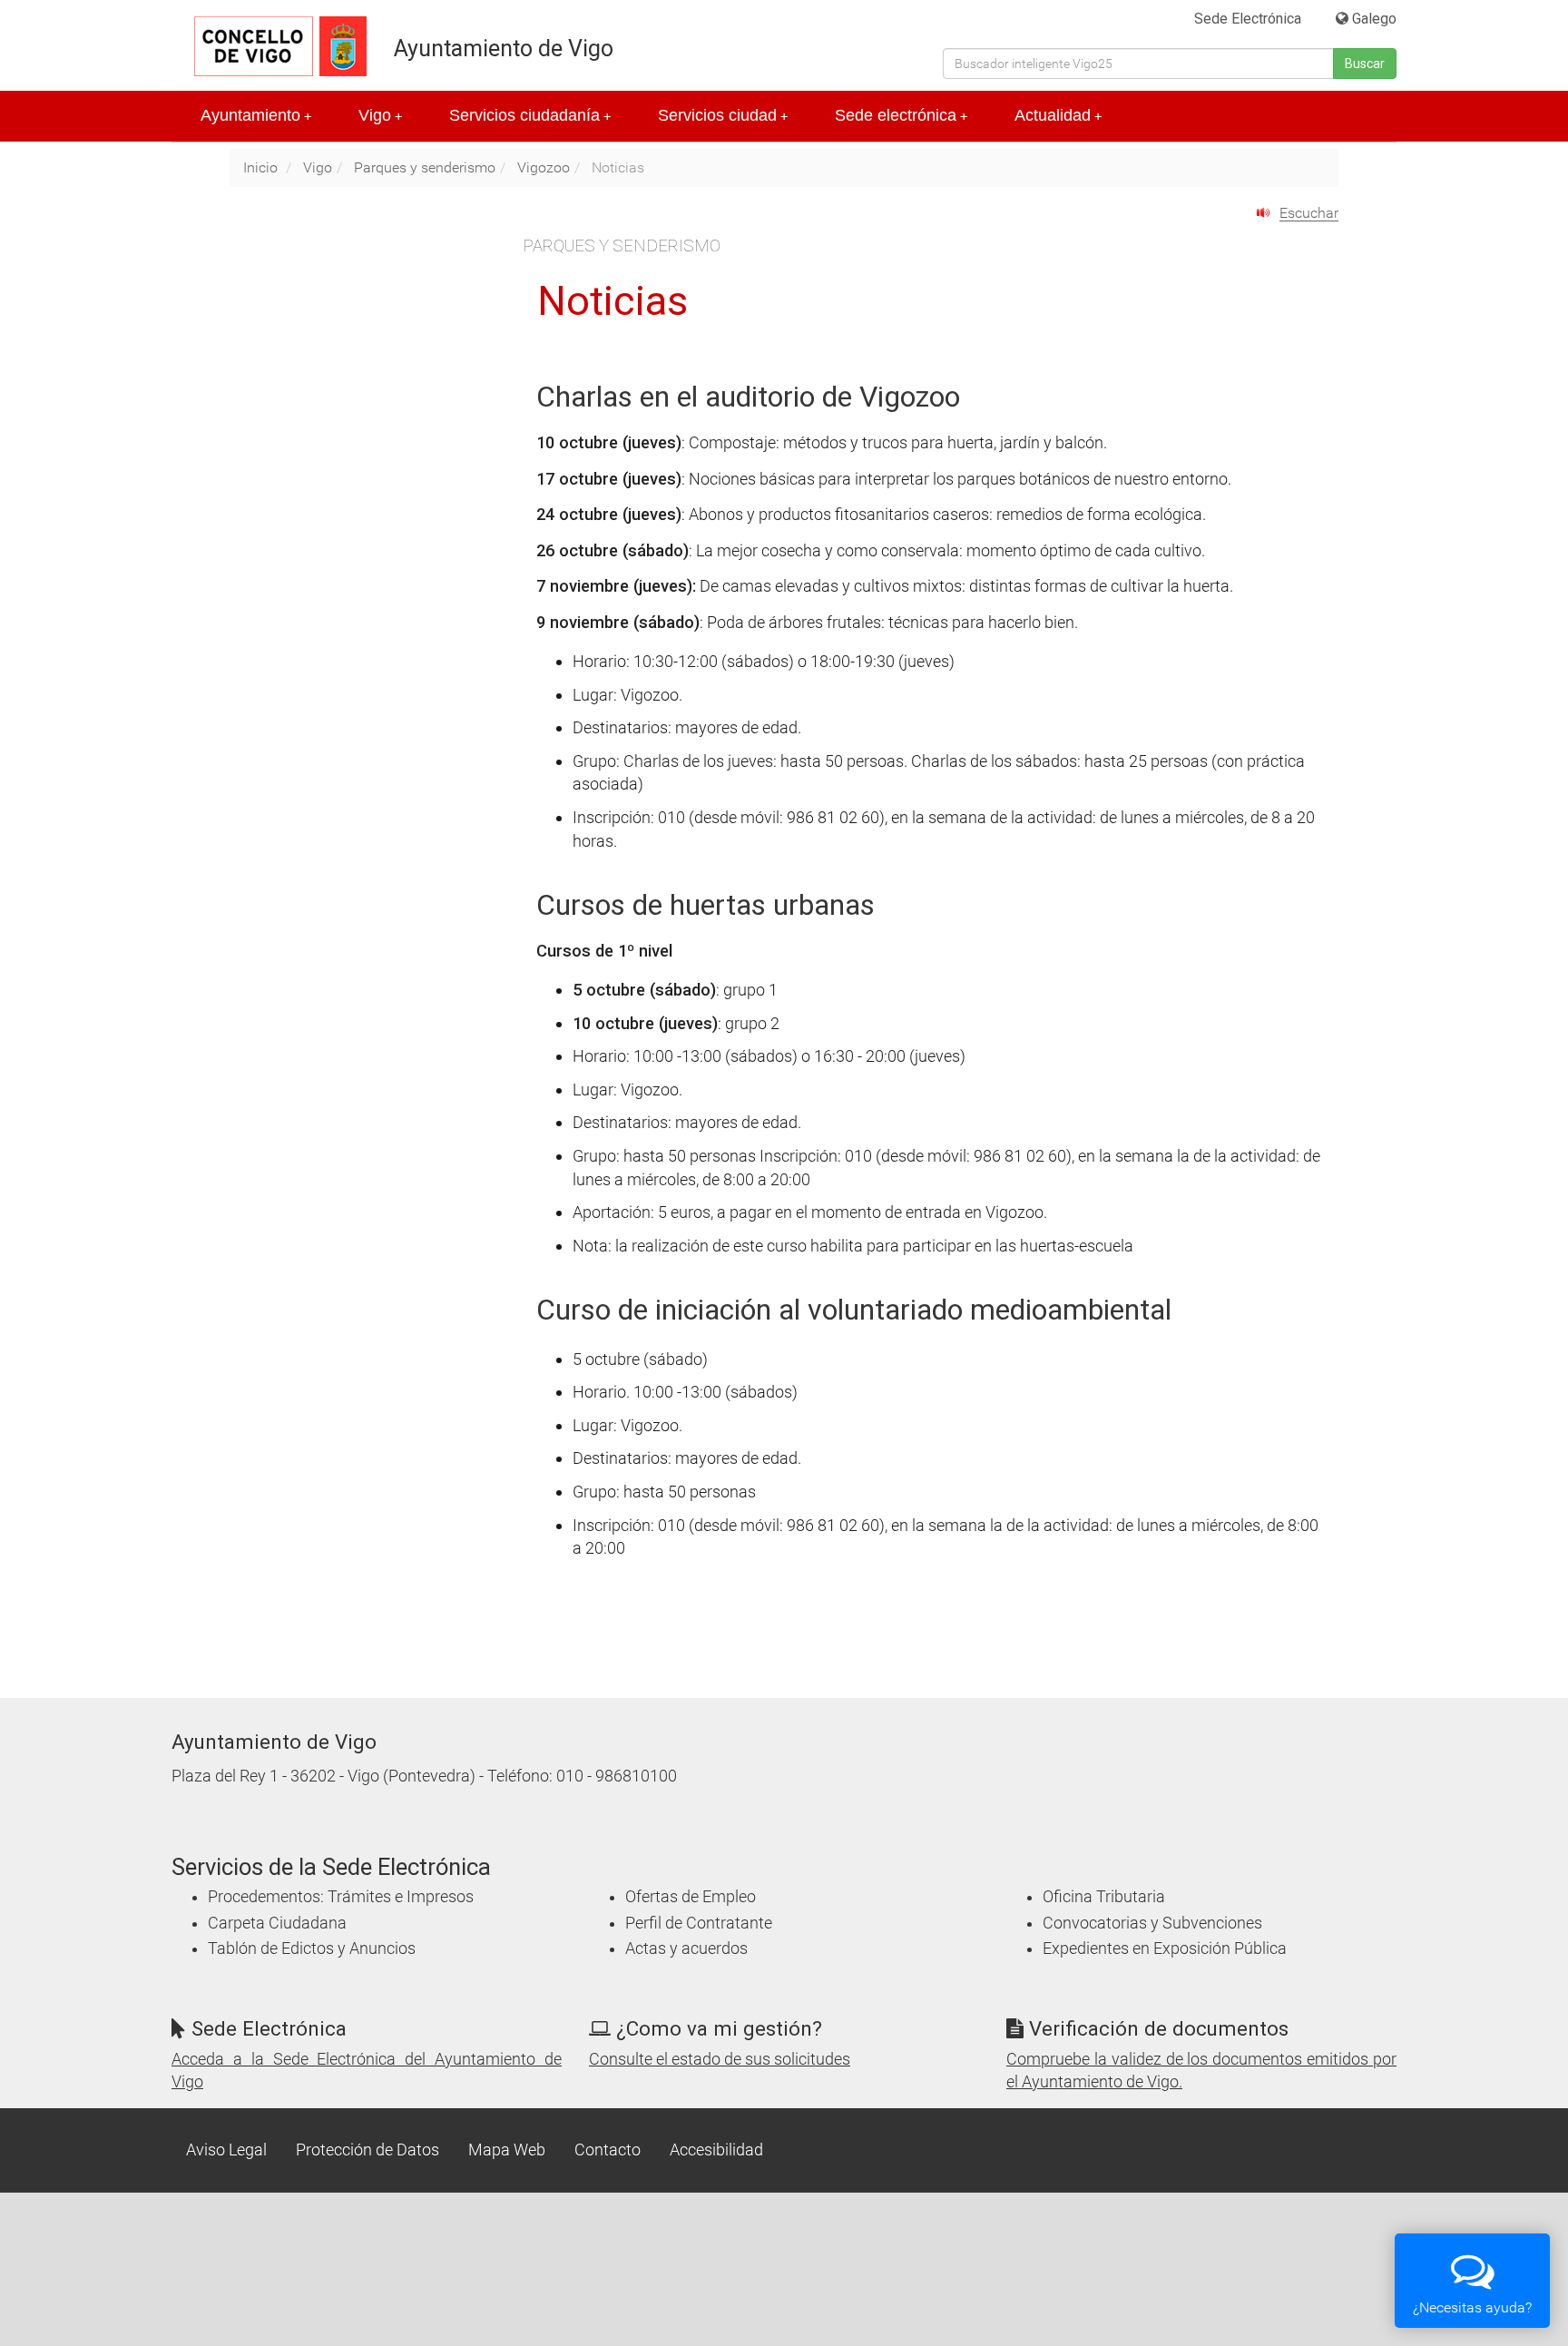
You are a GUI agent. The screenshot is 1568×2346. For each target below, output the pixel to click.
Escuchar (1309, 213)
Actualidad (1058, 115)
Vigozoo (544, 167)
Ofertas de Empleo (691, 1897)
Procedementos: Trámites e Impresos (341, 1897)
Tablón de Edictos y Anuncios (312, 1948)
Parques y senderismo (425, 167)
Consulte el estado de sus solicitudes (720, 2059)
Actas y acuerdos (686, 1948)
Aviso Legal (226, 2150)
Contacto (608, 2150)
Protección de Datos (367, 2150)
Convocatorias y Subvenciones (1152, 1923)
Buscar (1365, 64)
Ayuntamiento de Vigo (504, 49)
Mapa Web (507, 2150)
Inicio (260, 167)
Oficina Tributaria (1104, 1897)
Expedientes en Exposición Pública (1165, 1948)
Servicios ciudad (723, 115)
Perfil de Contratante (699, 1923)
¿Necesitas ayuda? (1472, 2307)
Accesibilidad (716, 2150)
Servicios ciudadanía (530, 115)
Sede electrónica (901, 115)
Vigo (380, 115)
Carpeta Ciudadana (277, 1923)
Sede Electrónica (1248, 19)
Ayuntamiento (256, 115)
